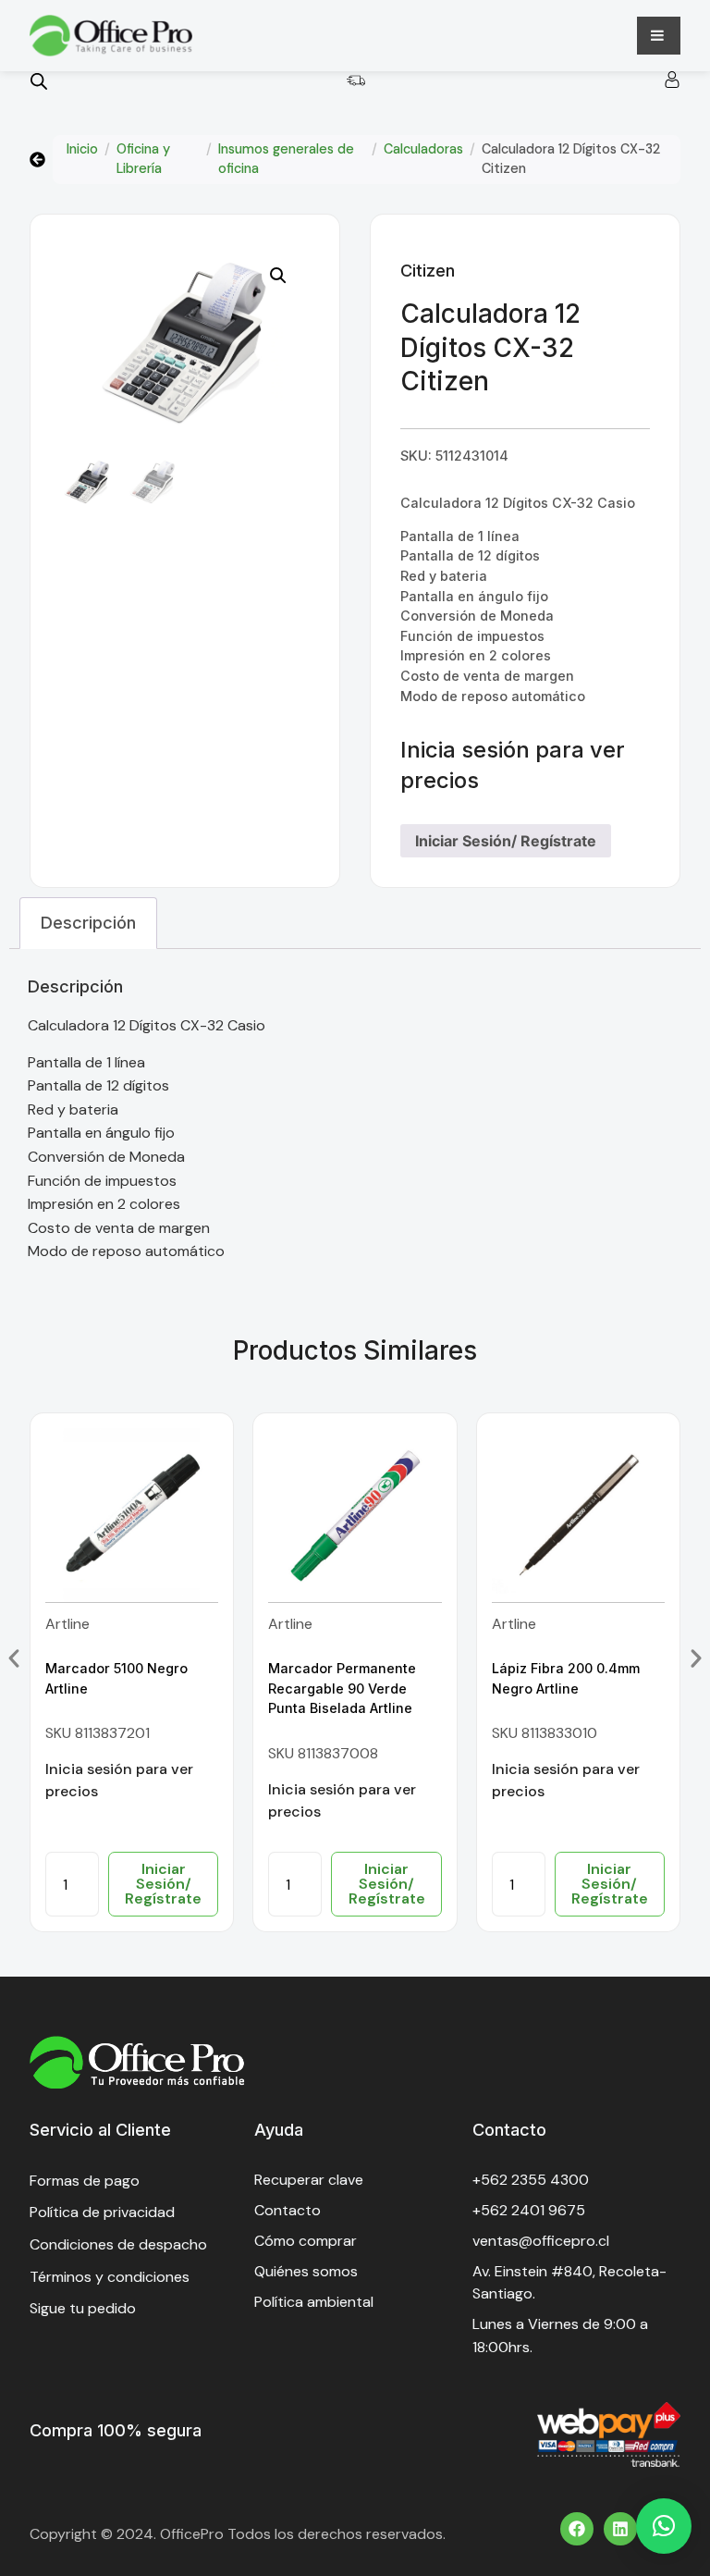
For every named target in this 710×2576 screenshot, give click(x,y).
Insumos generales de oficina (286, 159)
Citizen (428, 270)
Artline (67, 1624)
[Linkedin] (620, 2529)
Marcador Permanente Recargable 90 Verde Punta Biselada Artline (342, 1688)
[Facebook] (577, 2529)
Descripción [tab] (88, 922)
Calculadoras (423, 149)
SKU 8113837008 (323, 1753)
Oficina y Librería (143, 159)
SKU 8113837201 (98, 1733)
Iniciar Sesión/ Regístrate (506, 841)
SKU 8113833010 (545, 1733)
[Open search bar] (39, 81)
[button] (278, 276)
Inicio (82, 149)
